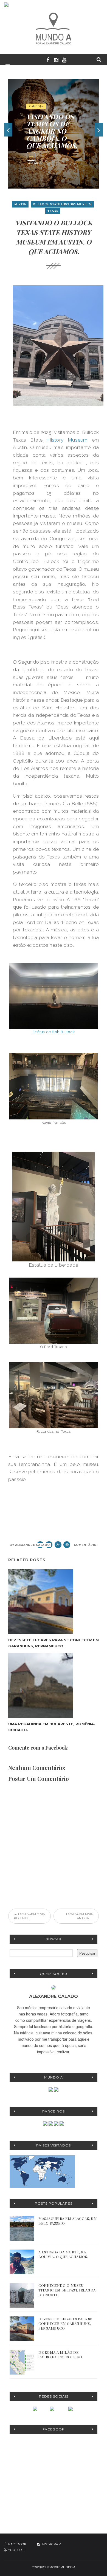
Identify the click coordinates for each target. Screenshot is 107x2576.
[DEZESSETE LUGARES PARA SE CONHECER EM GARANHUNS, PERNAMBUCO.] (54, 1602)
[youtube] (64, 59)
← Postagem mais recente (29, 1916)
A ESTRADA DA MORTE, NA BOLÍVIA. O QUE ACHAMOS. (63, 2254)
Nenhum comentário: (78, 1545)
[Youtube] (71, 2409)
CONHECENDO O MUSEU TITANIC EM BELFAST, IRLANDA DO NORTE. (67, 2290)
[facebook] (48, 59)
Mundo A (68, 2567)
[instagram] (56, 59)
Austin (20, 204)
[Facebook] (36, 2409)
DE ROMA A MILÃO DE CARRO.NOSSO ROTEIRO (60, 2355)
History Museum (65, 440)
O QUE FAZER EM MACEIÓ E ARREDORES (49, 131)
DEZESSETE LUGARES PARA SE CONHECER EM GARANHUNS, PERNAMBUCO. (65, 2323)
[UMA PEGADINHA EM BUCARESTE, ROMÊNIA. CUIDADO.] (54, 1686)
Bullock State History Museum (62, 204)
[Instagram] (54, 2409)
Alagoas (36, 113)
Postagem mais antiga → (80, 1916)
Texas (53, 211)
